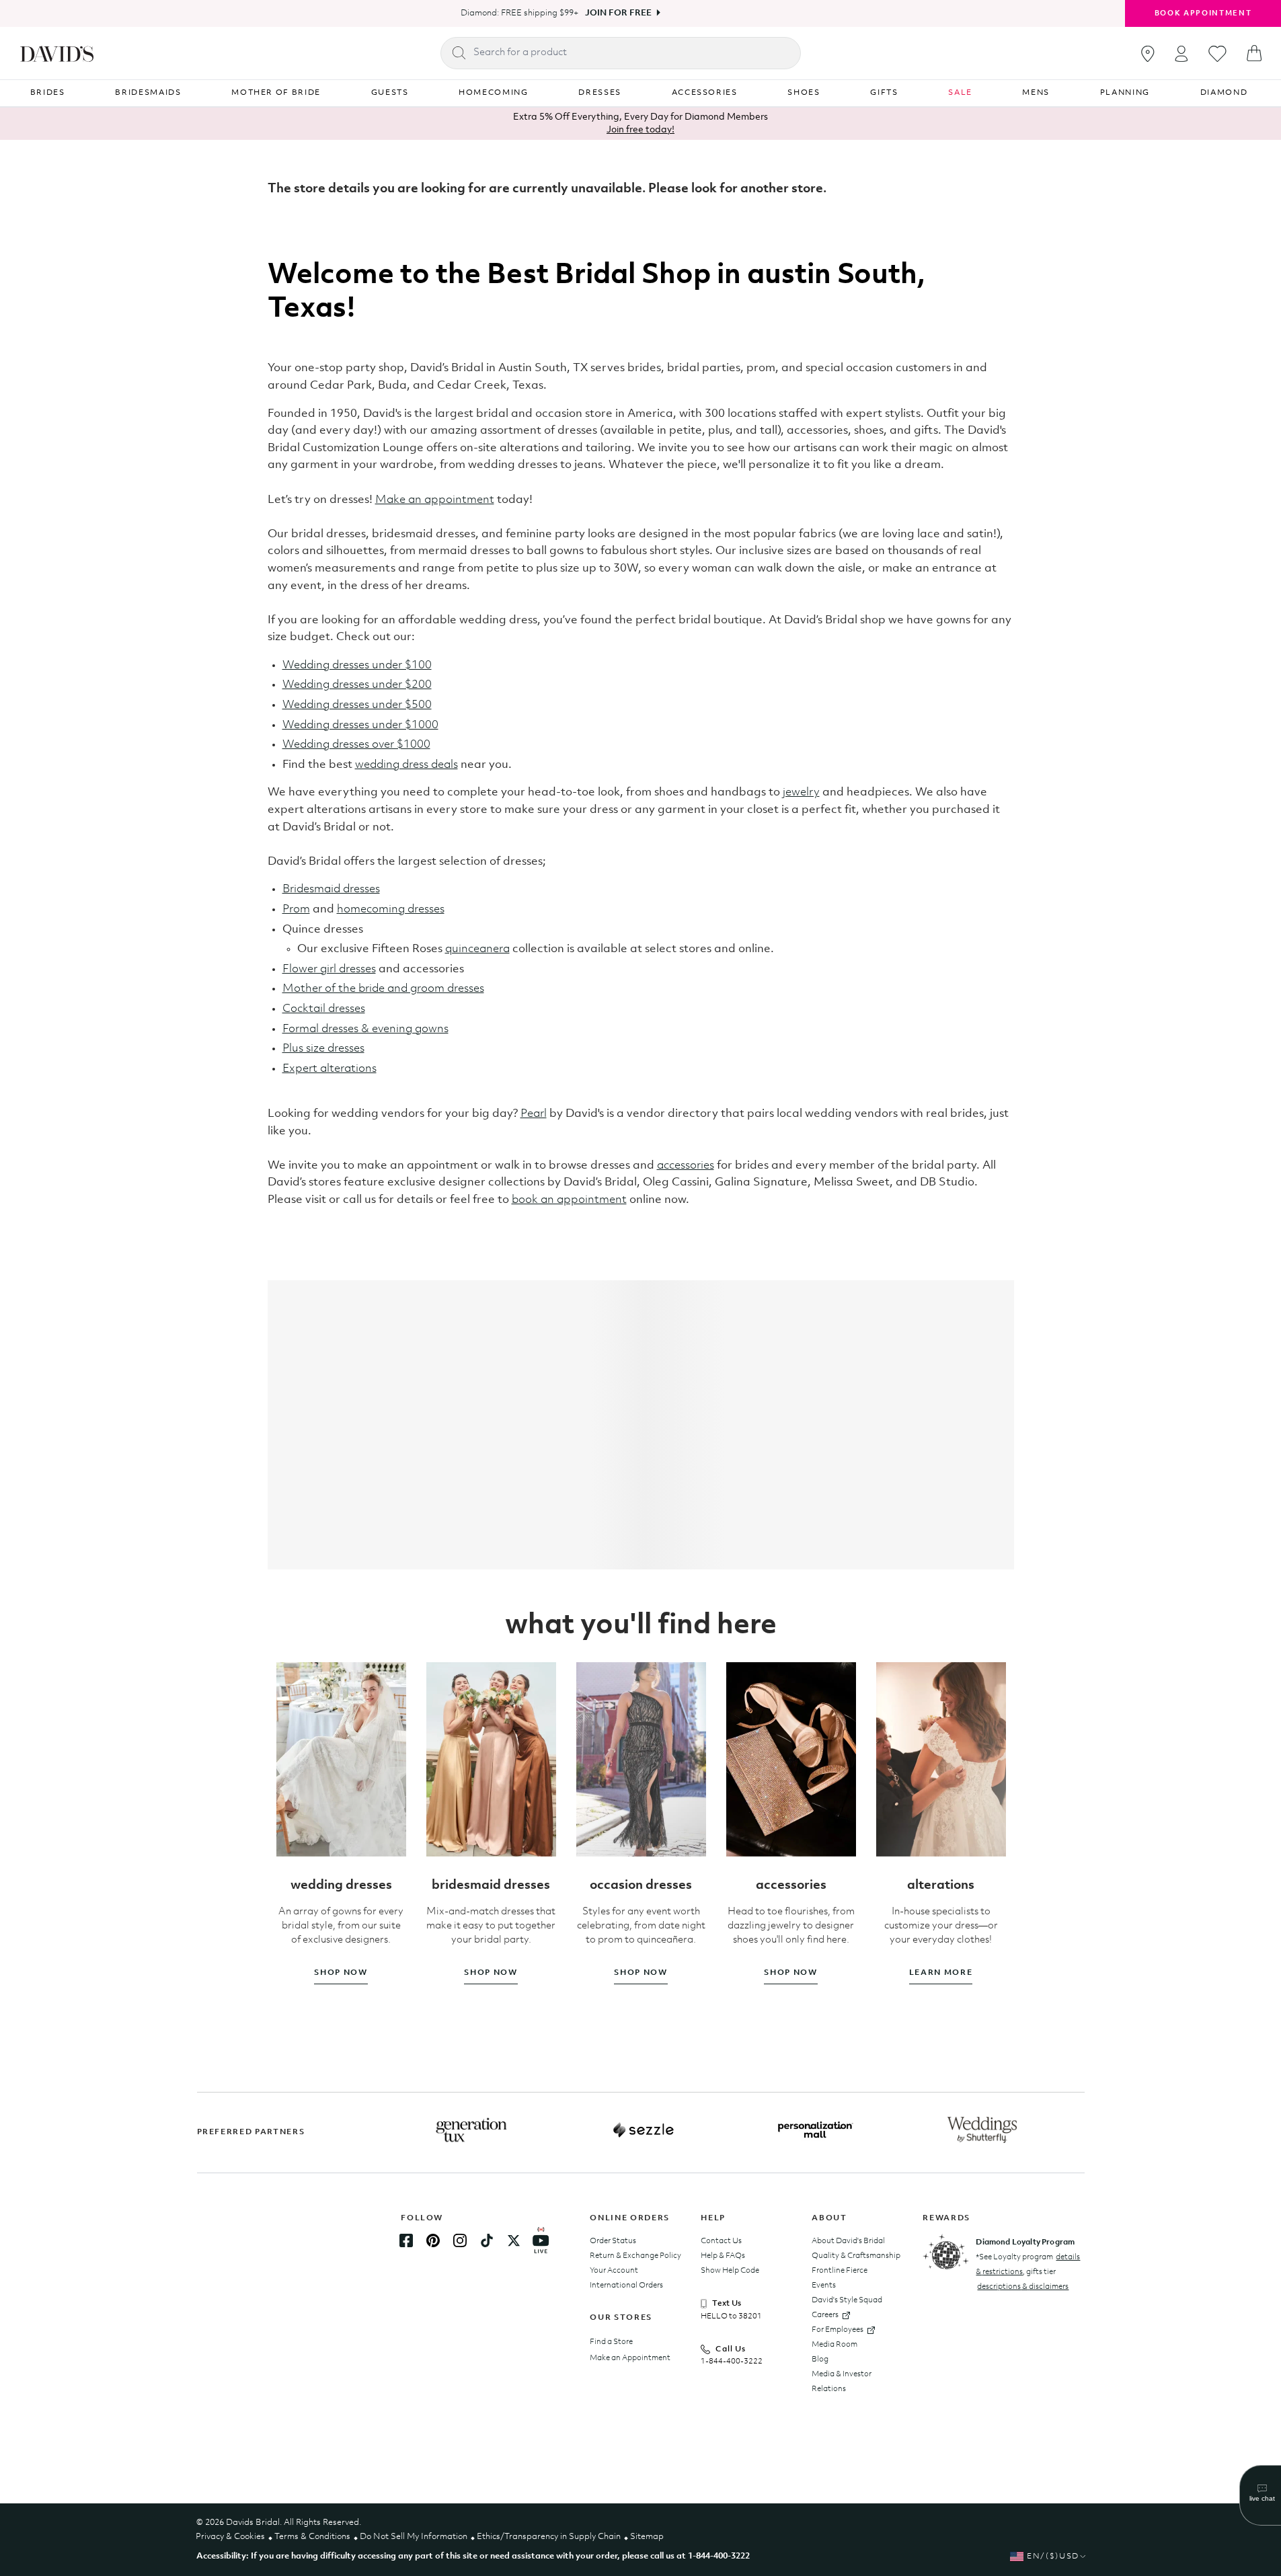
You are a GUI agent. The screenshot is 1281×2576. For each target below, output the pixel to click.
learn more (941, 1973)
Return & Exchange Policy (635, 2256)
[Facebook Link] (406, 2240)
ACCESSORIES (705, 93)
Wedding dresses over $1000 (356, 745)
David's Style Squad (847, 2300)
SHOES (804, 93)
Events (824, 2286)
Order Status (613, 2241)
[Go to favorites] (1217, 54)
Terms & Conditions (312, 2537)
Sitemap (647, 2537)
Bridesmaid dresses (331, 889)
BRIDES (48, 93)
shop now (341, 1973)
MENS (1036, 93)
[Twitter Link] (514, 2240)
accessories (686, 1166)
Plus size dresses (323, 1049)
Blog (820, 2359)
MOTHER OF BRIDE (276, 93)
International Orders (626, 2286)
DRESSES (600, 93)
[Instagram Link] (460, 2240)
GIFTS (884, 93)
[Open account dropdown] (1181, 53)
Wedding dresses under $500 (357, 705)
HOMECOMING (494, 93)
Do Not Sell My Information (414, 2537)
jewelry (801, 792)
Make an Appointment (630, 2358)
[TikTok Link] (487, 2240)
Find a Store (611, 2342)
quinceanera (477, 949)
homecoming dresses (391, 909)
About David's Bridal (848, 2241)
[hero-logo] (57, 53)
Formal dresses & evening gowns (365, 1029)
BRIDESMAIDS (148, 93)
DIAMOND (1224, 93)
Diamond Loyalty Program (1025, 2242)
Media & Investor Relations (842, 2382)
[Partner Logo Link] (471, 2130)
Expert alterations (329, 1069)
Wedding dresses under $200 (357, 685)
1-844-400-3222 (732, 2362)
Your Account (614, 2271)
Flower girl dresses (329, 969)
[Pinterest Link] (433, 2240)
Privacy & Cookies (230, 2537)
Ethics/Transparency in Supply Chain (549, 2537)
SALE (960, 93)
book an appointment (569, 1200)
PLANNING (1125, 93)
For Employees (838, 2330)
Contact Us (721, 2241)
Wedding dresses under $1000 (360, 725)
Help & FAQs (723, 2256)
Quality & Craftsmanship (856, 2256)
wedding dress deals (406, 765)
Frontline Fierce (840, 2271)
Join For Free (618, 13)
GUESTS (390, 93)
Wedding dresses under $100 (357, 665)
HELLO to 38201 (731, 2316)
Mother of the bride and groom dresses (383, 989)
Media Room (834, 2345)
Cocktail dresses (324, 1009)
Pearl (534, 1114)
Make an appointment (435, 500)
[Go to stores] (1148, 54)
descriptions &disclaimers (1023, 2287)
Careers (825, 2315)
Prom (296, 909)
